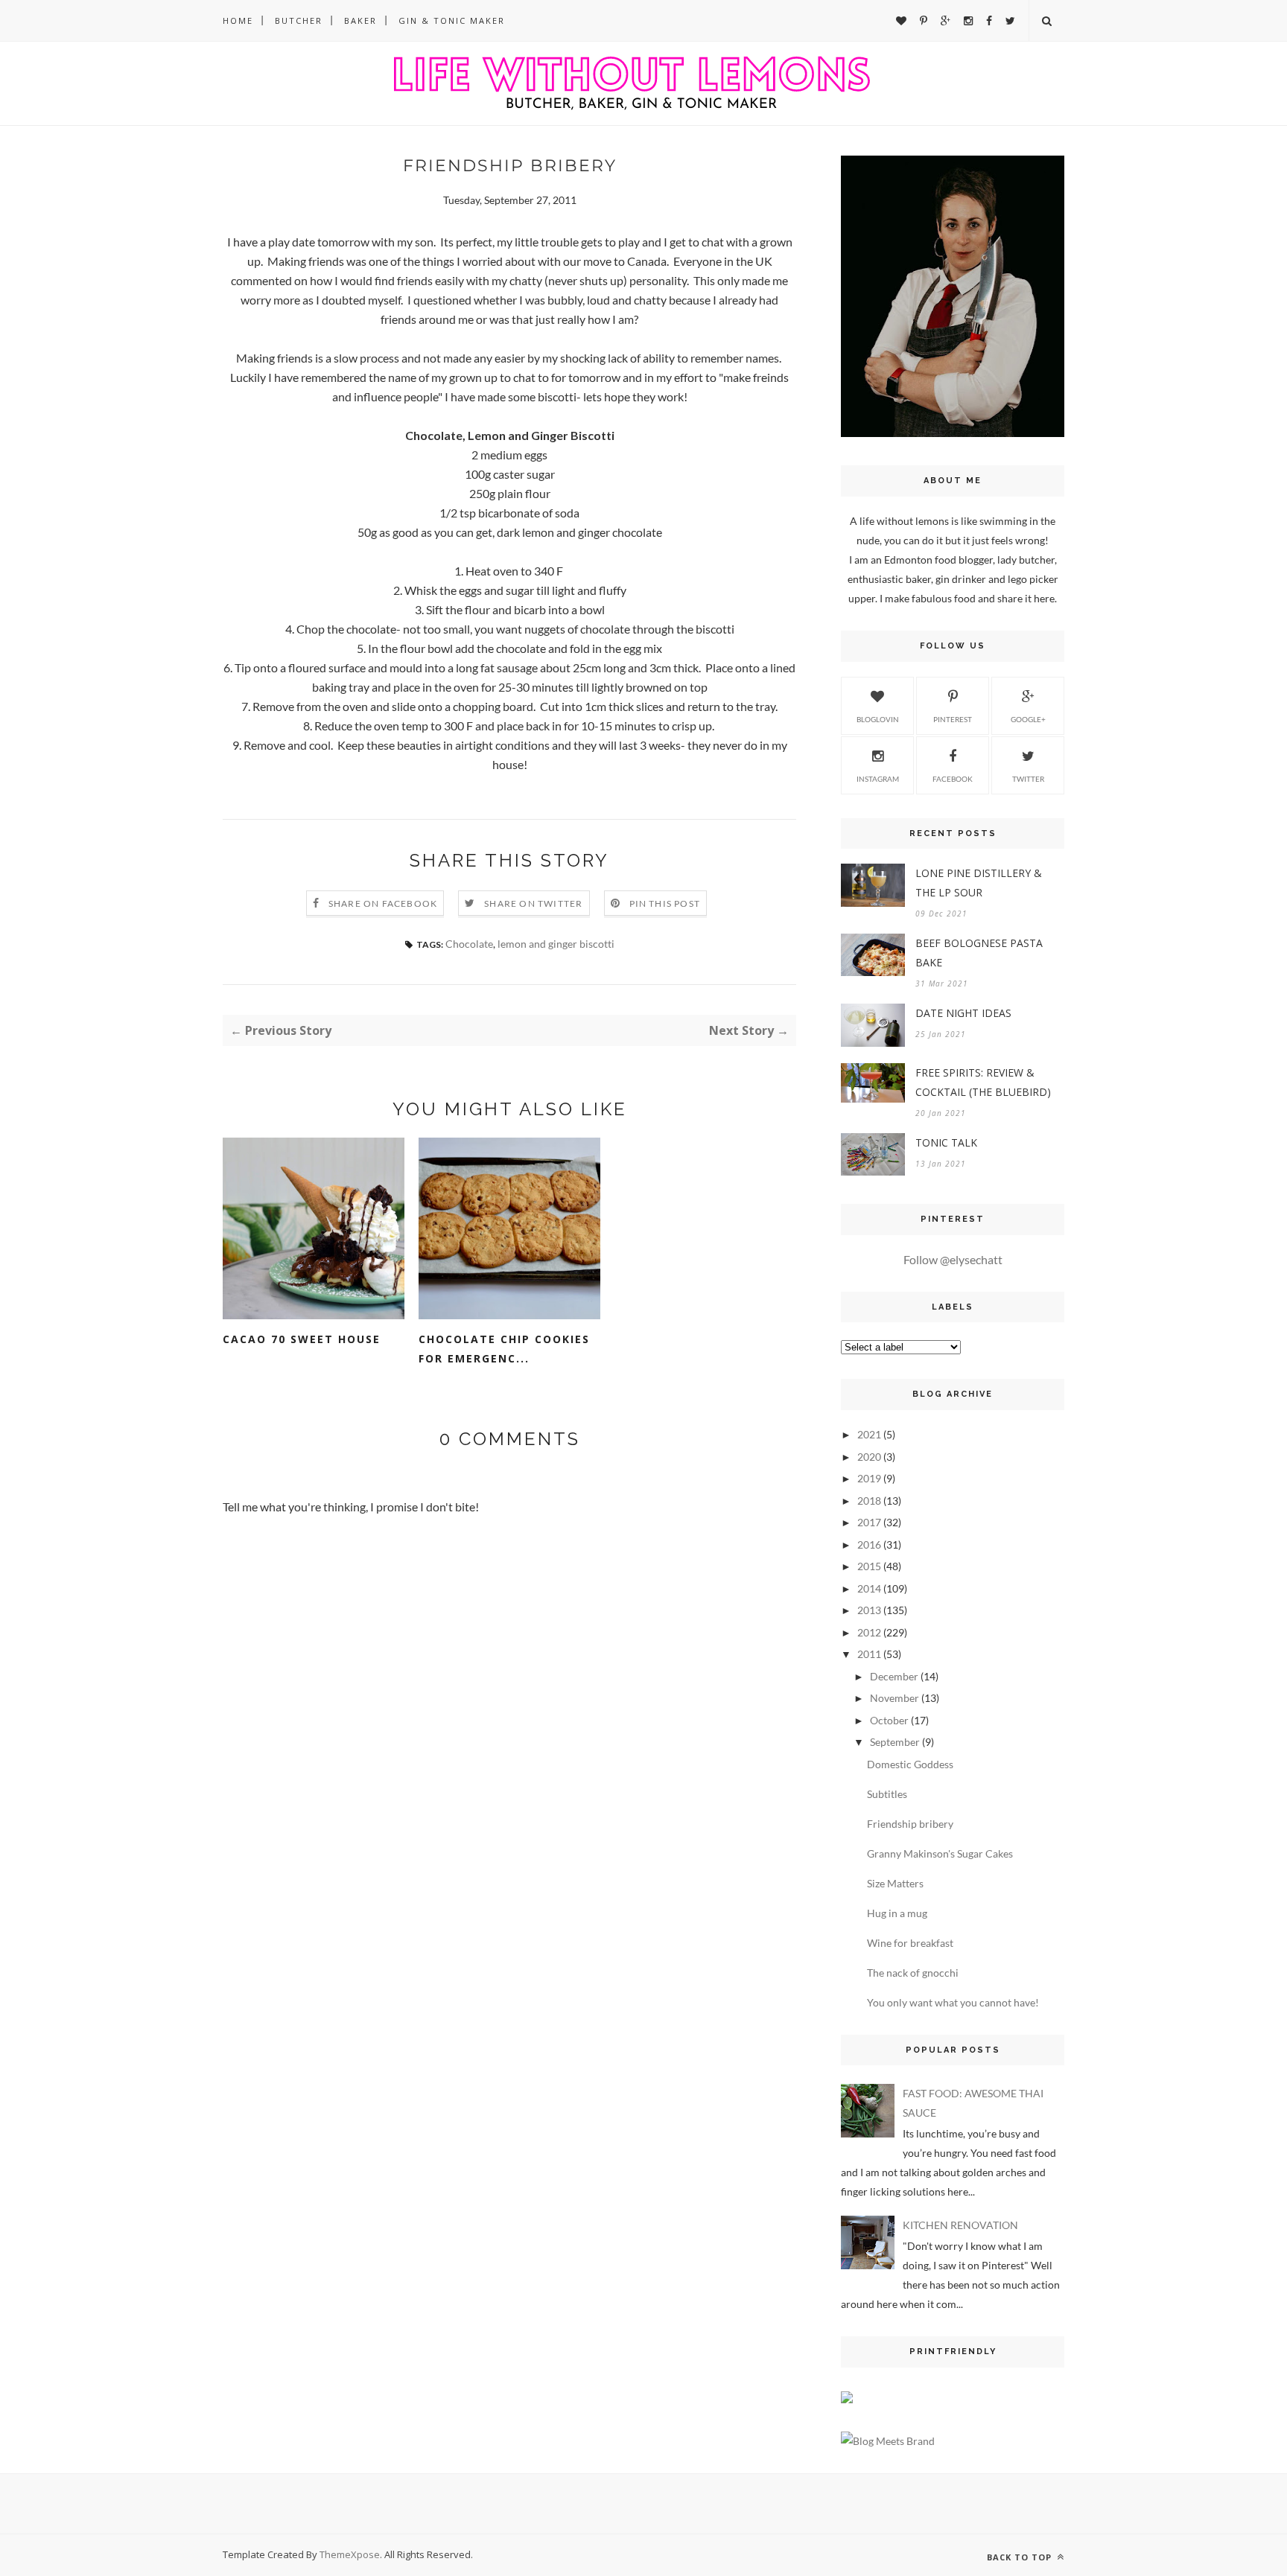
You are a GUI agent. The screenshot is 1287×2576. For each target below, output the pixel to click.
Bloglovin (878, 719)
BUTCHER (299, 20)
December (894, 1676)
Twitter (1028, 779)
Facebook (953, 779)
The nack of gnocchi (913, 1973)
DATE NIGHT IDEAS (963, 1013)
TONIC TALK (946, 1142)
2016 (869, 1544)
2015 (869, 1566)
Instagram (878, 779)
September (895, 1742)
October (889, 1720)
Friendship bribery (910, 1824)
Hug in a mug (897, 1913)
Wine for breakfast (910, 1943)
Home (238, 20)
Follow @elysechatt (953, 1259)
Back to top (1021, 2557)
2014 (869, 1588)
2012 (869, 1632)
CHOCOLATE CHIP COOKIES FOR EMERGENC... (504, 1349)
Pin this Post (665, 903)
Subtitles (887, 1794)
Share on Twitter (533, 903)
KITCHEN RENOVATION (960, 2225)
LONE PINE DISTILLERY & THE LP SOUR (979, 883)
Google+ (1028, 719)
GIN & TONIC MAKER (452, 20)
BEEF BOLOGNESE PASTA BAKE (979, 953)
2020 (869, 1457)
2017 (869, 1522)
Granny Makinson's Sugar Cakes (940, 1853)
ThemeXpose (350, 2554)
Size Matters (895, 1883)
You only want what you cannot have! (953, 2002)
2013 (869, 1610)
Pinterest (953, 719)
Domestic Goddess (910, 1764)
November (894, 1698)
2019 (869, 1478)
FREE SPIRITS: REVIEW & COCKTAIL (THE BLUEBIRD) (983, 1082)
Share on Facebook (383, 903)
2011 (869, 1654)
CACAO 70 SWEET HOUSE (302, 1339)
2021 (869, 1434)
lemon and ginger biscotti (556, 944)
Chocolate (469, 944)
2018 (869, 1501)
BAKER (360, 20)
